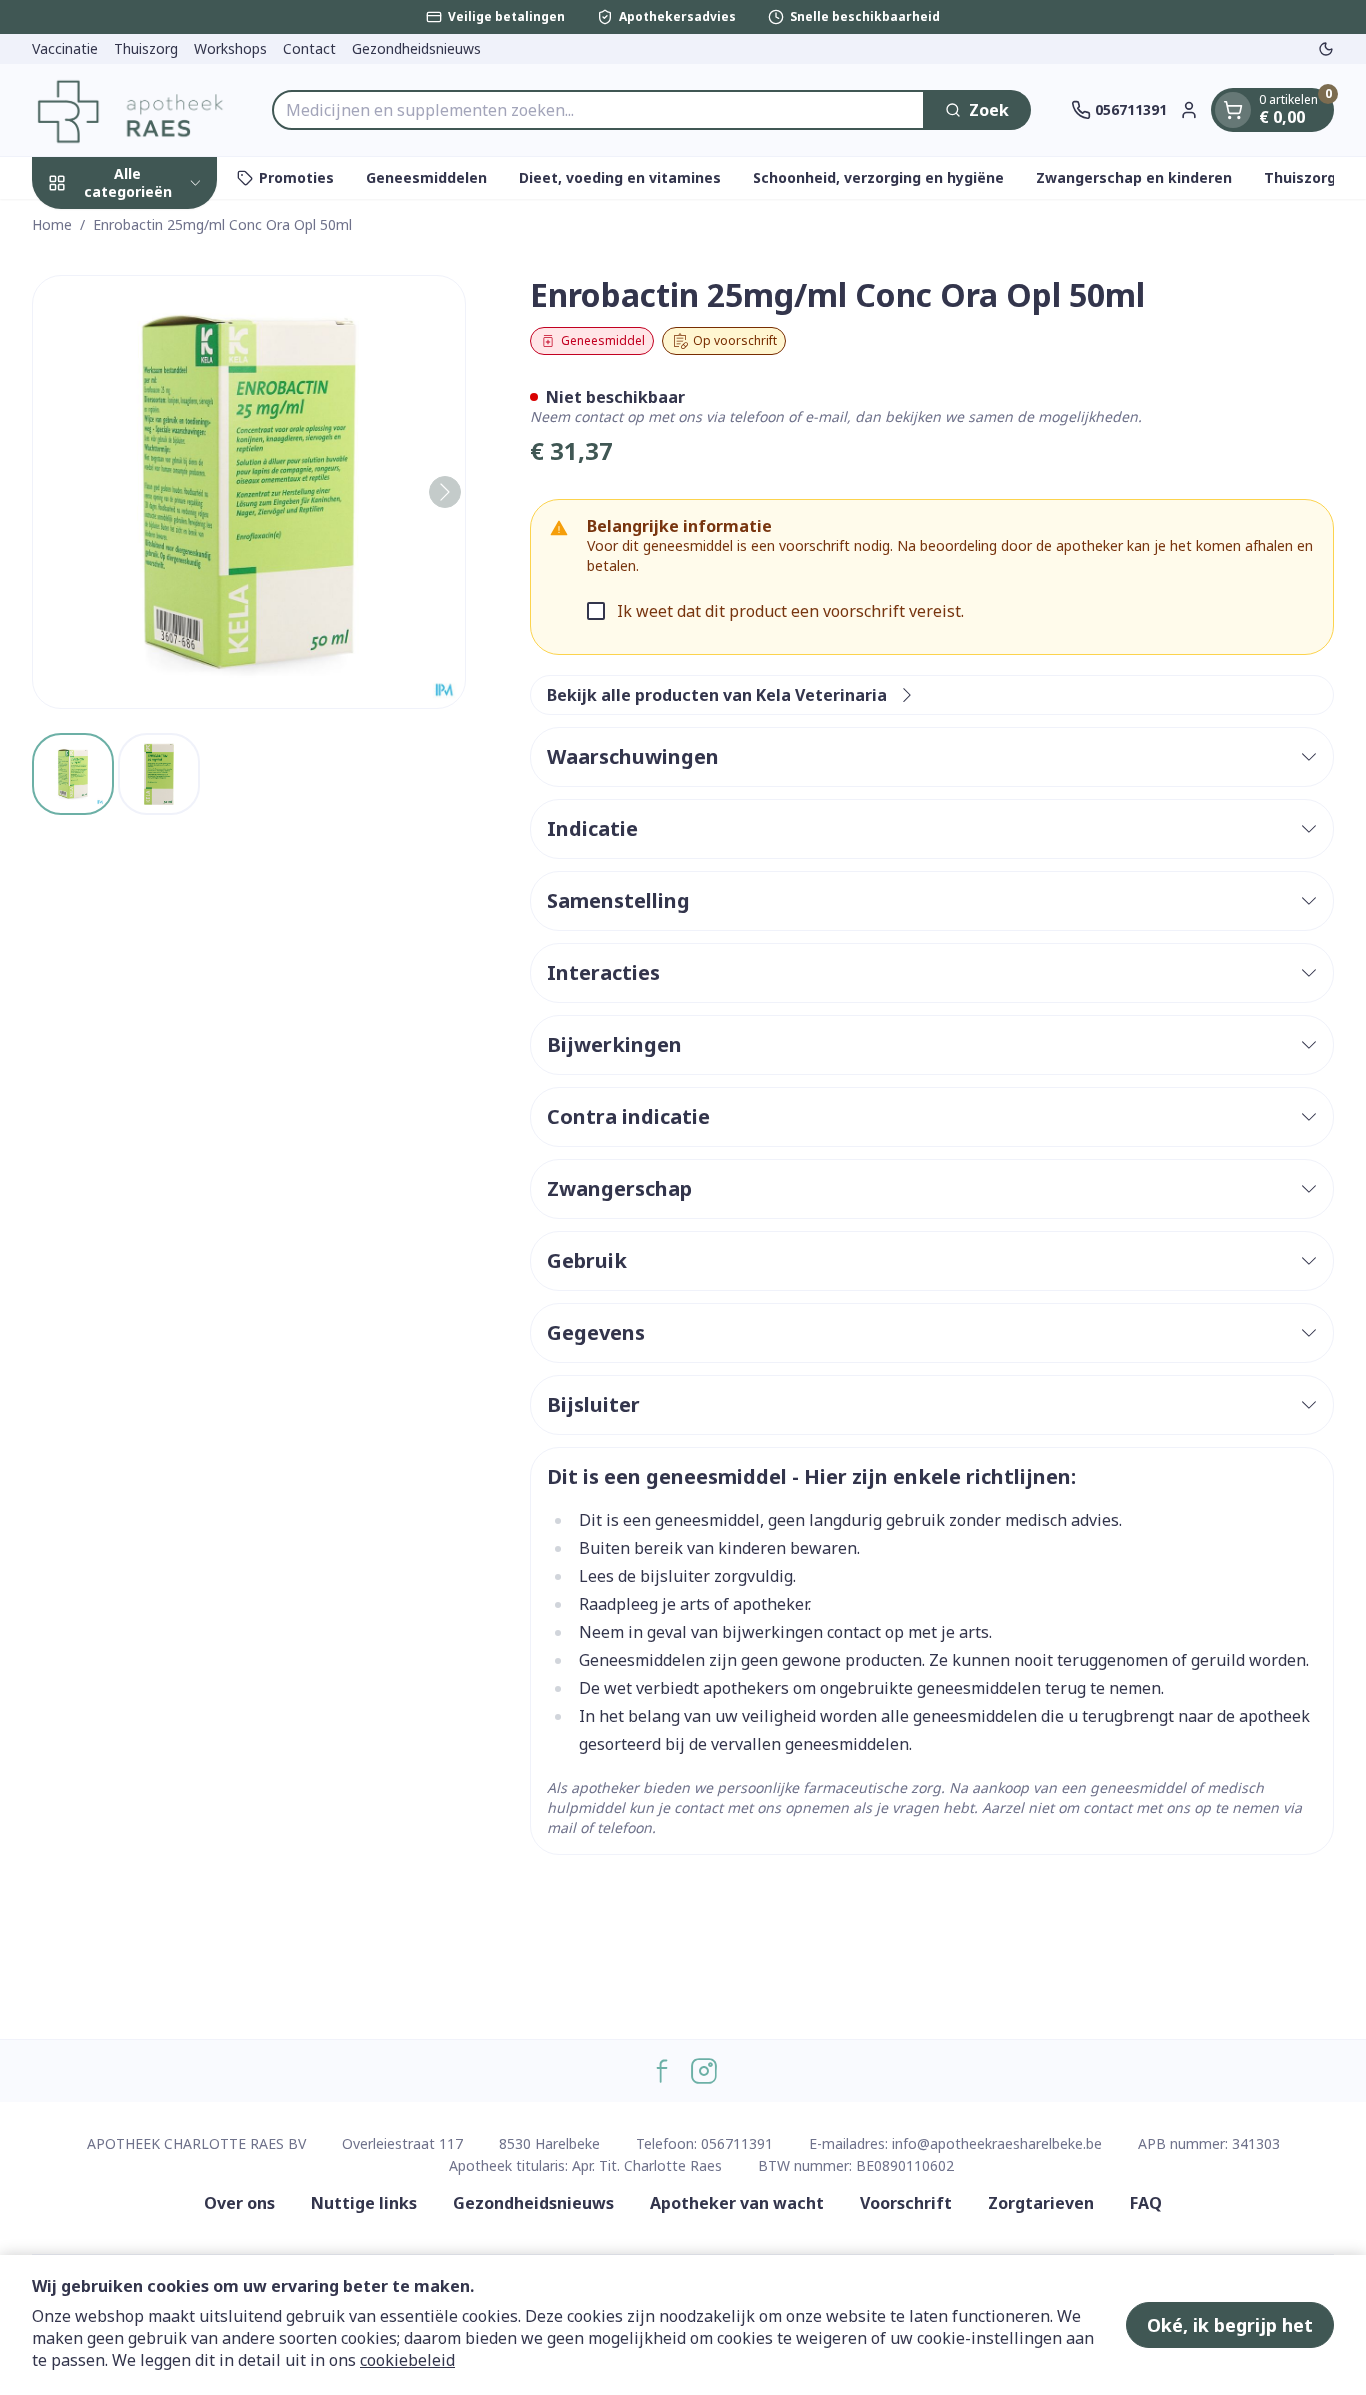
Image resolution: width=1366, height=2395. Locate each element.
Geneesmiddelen (426, 177)
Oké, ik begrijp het (1230, 2325)
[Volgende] (445, 492)
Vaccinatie (65, 48)
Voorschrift (906, 2203)
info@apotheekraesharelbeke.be (997, 2143)
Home (52, 224)
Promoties (296, 177)
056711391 (737, 2143)
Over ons (239, 2203)
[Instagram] (704, 2071)
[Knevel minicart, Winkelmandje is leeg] (1233, 110)
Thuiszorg (146, 48)
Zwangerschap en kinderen (1134, 177)
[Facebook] (662, 2071)
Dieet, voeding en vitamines (620, 177)
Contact (309, 48)
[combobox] (598, 110)
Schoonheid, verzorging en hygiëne (878, 177)
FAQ (1146, 2203)
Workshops (230, 48)
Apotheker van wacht (737, 2203)
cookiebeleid (407, 2360)
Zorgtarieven (1041, 2203)
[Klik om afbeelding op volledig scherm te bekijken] (249, 492)
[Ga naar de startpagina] (132, 110)
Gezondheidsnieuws (416, 48)
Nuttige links (364, 2203)
